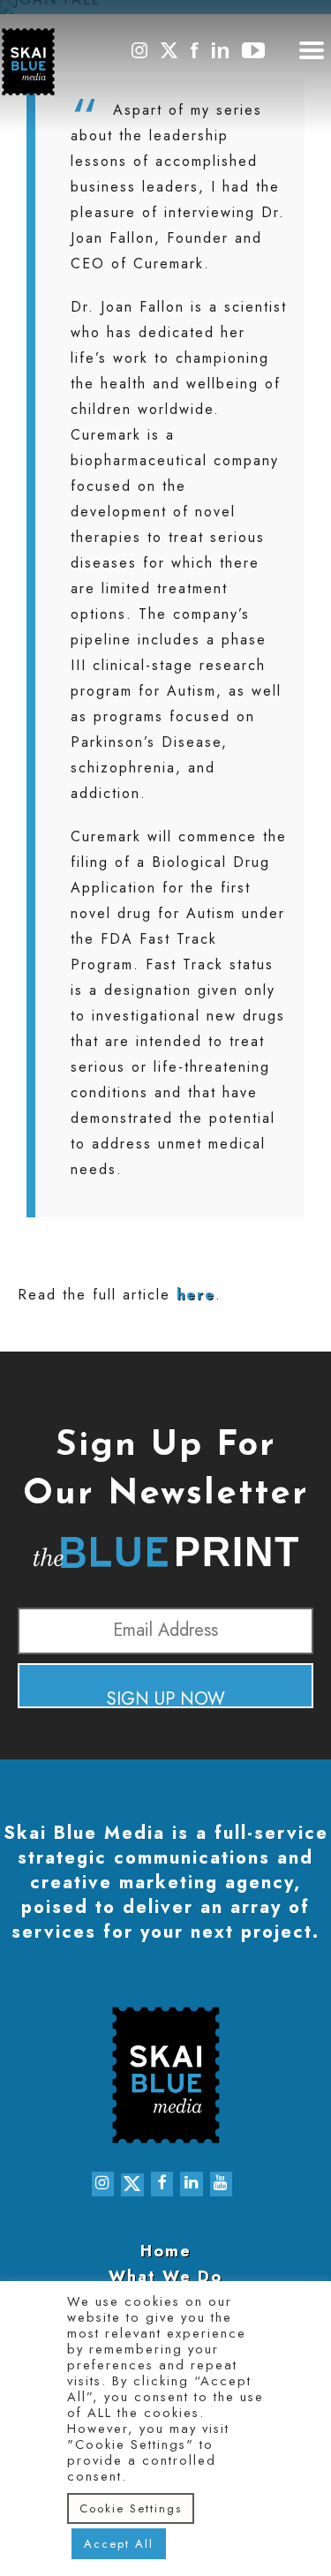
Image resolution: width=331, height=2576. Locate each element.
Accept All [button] (119, 2544)
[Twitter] (132, 2185)
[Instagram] (103, 2184)
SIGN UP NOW (166, 1697)
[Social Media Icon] (139, 58)
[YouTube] (222, 2184)
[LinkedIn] (192, 2184)
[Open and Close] (312, 54)
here (196, 1295)
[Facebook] (162, 2184)
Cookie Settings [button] (131, 2508)
